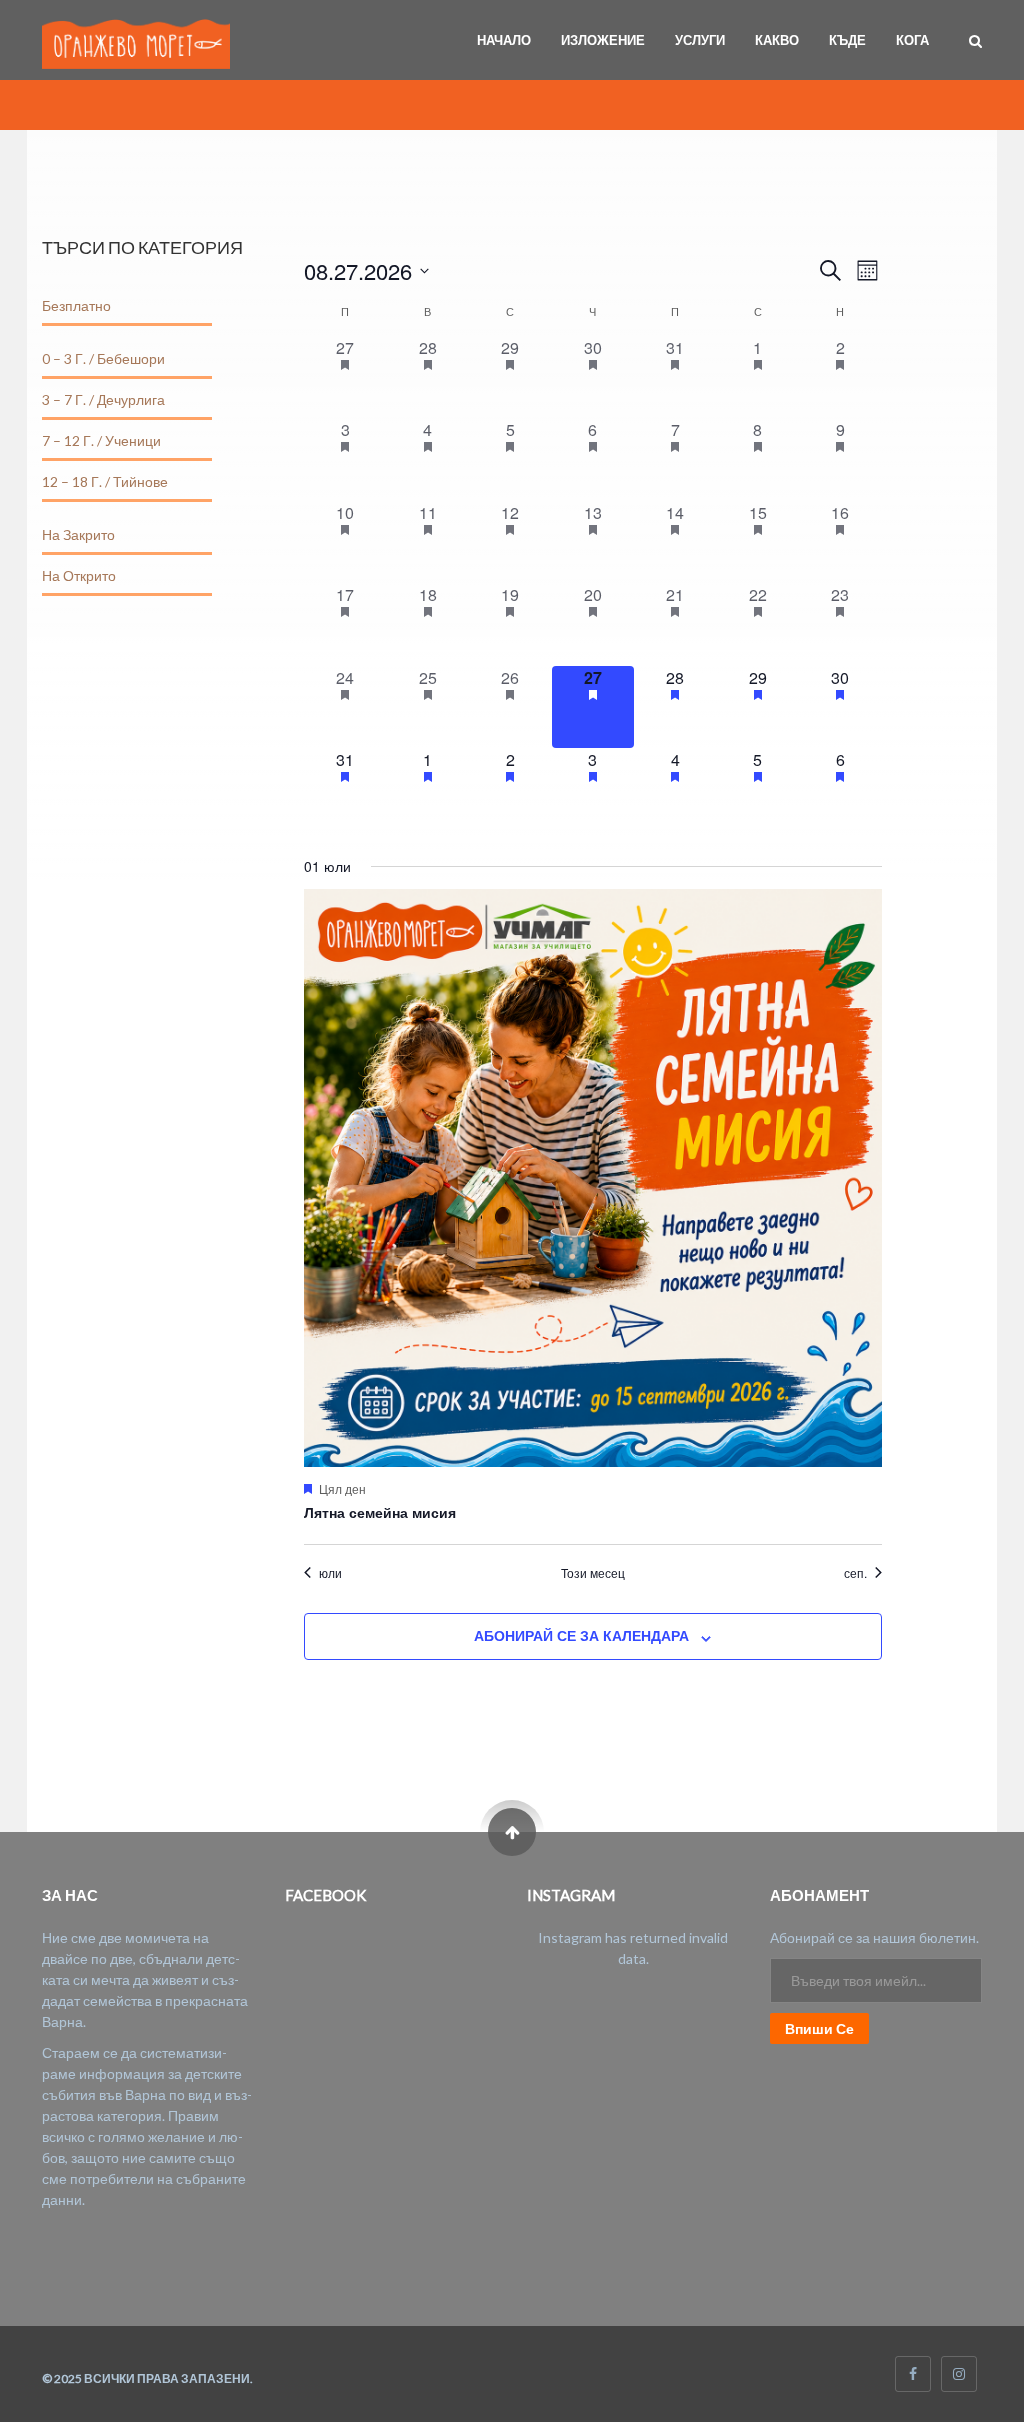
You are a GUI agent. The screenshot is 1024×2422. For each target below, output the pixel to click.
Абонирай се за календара (581, 1635)
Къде (847, 40)
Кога (912, 40)
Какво (777, 40)
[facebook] (913, 2374)
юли (330, 1573)
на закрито (78, 534)
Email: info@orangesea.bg (122, 2245)
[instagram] (959, 2374)
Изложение (603, 40)
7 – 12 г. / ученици (101, 440)
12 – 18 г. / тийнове (105, 481)
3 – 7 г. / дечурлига (103, 399)
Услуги (700, 40)
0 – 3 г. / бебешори (103, 358)
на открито (79, 575)
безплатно (76, 305)
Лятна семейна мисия (380, 1512)
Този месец (593, 1573)
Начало (504, 40)
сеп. (855, 1573)
